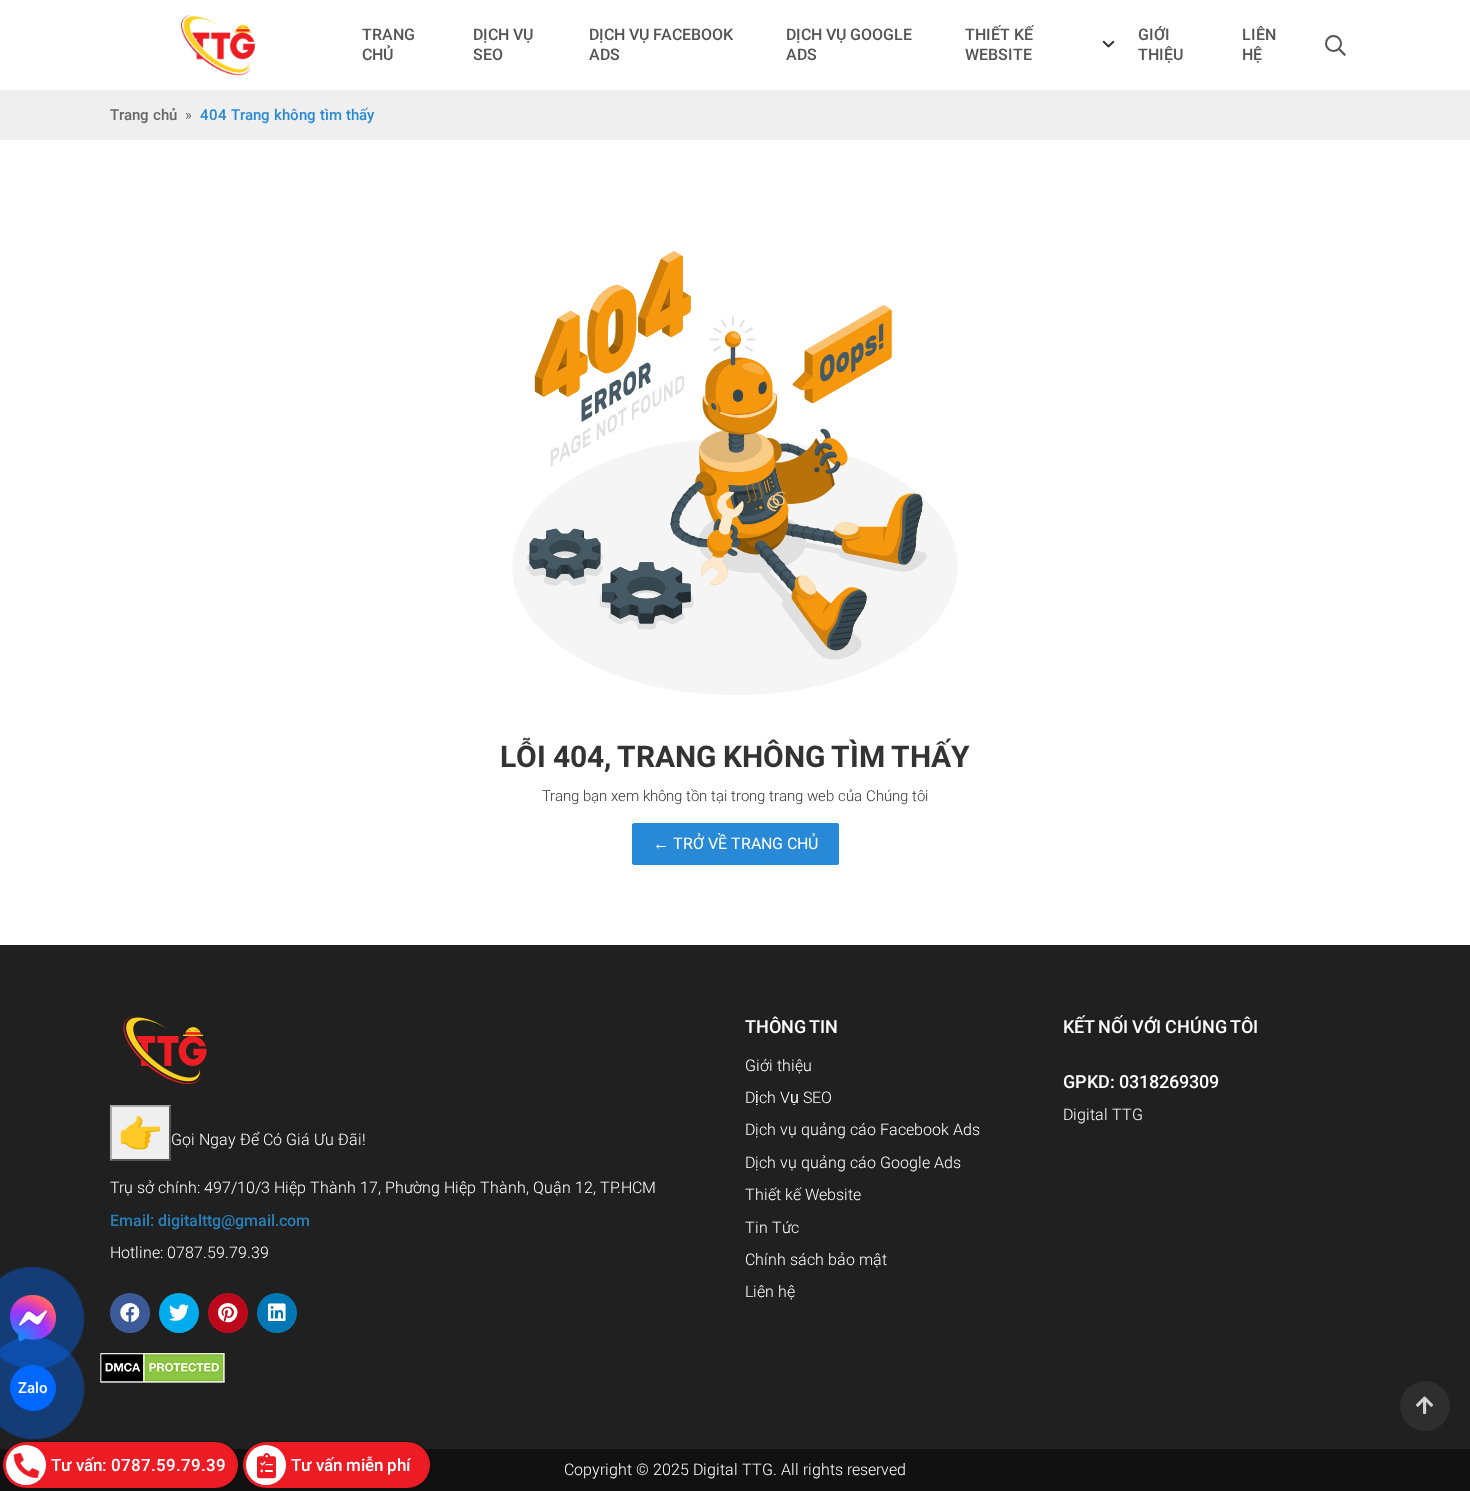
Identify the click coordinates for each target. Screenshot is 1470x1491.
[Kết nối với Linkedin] (277, 1313)
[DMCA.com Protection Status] (162, 1366)
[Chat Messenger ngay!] (33, 1318)
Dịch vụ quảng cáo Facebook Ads (862, 1129)
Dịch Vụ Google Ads (849, 44)
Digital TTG (1103, 1114)
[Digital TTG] (218, 45)
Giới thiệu (1160, 44)
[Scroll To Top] (1425, 1406)
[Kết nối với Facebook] (130, 1313)
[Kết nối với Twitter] (179, 1313)
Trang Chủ (388, 44)
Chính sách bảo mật (816, 1259)
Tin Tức (772, 1227)
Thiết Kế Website (999, 44)
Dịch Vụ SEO (503, 44)
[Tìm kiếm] (1335, 45)
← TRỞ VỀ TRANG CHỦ (735, 843)
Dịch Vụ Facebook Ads (661, 44)
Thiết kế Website (803, 1194)
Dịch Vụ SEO (788, 1097)
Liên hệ (770, 1291)
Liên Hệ (1259, 44)
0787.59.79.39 (218, 1252)
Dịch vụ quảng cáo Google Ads (853, 1162)
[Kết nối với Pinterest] (228, 1313)
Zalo (33, 1388)
